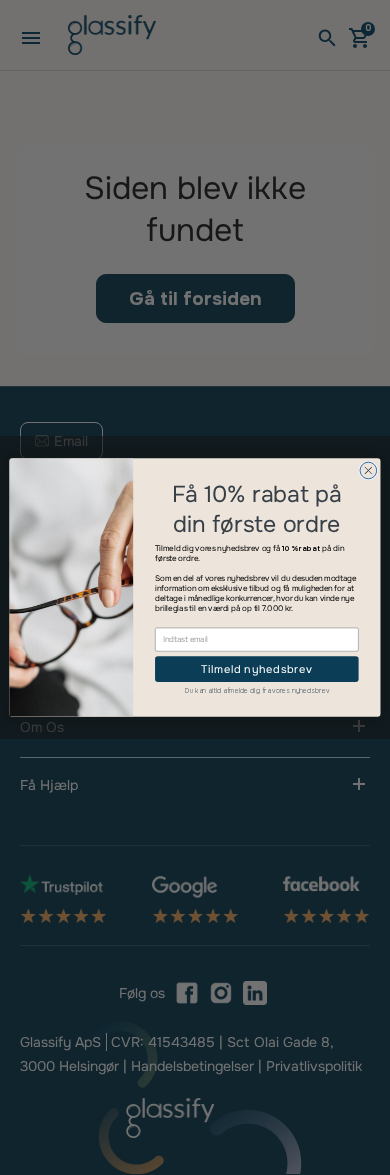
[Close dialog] (368, 470)
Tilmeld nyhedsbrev (257, 669)
